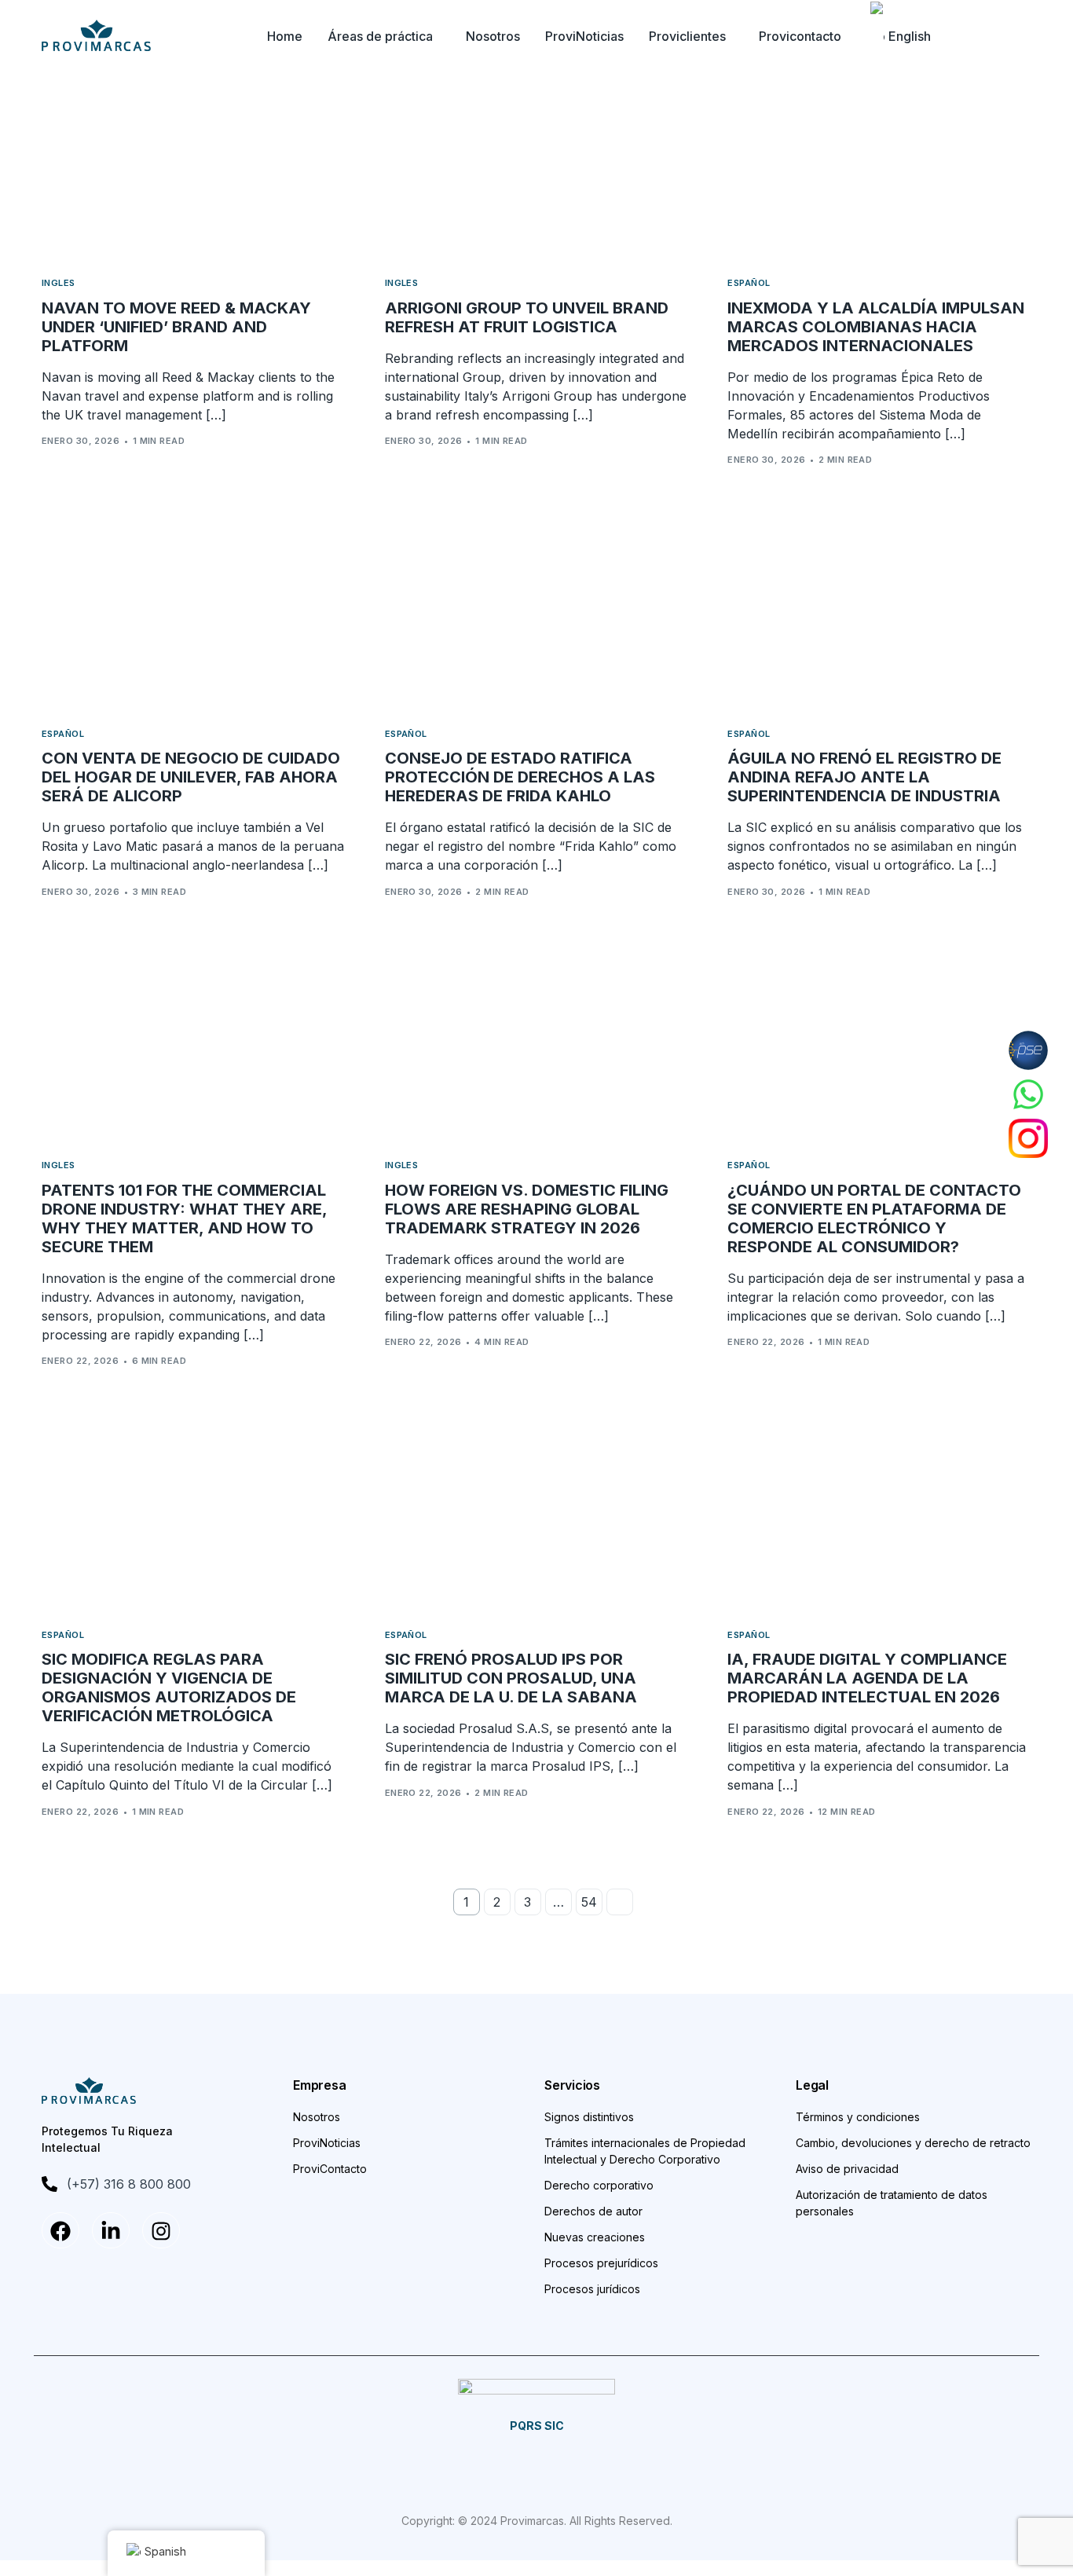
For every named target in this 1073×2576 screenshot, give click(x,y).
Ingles (59, 283)
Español (749, 283)
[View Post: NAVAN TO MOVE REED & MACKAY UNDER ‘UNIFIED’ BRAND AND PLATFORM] (194, 165)
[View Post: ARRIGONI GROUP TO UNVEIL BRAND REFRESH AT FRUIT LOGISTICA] (537, 165)
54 (589, 1902)
